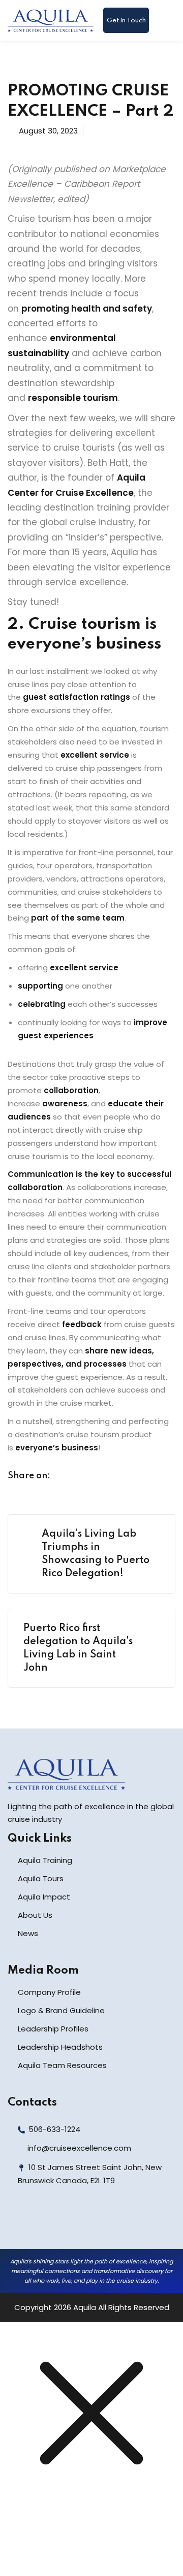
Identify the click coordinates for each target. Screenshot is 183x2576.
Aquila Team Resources (62, 2065)
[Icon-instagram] (64, 2224)
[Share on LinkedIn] (105, 1477)
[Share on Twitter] (86, 1477)
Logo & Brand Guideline (61, 2010)
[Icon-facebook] (19, 2224)
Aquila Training (45, 1860)
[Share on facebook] (67, 1477)
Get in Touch (126, 21)
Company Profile (49, 1992)
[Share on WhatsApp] (125, 1477)
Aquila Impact (44, 1897)
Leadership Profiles (53, 2029)
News (28, 1933)
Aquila (85, 2307)
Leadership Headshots (60, 2047)
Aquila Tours (41, 1878)
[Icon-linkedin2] (42, 2224)
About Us (35, 1915)
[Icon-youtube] (86, 2224)
